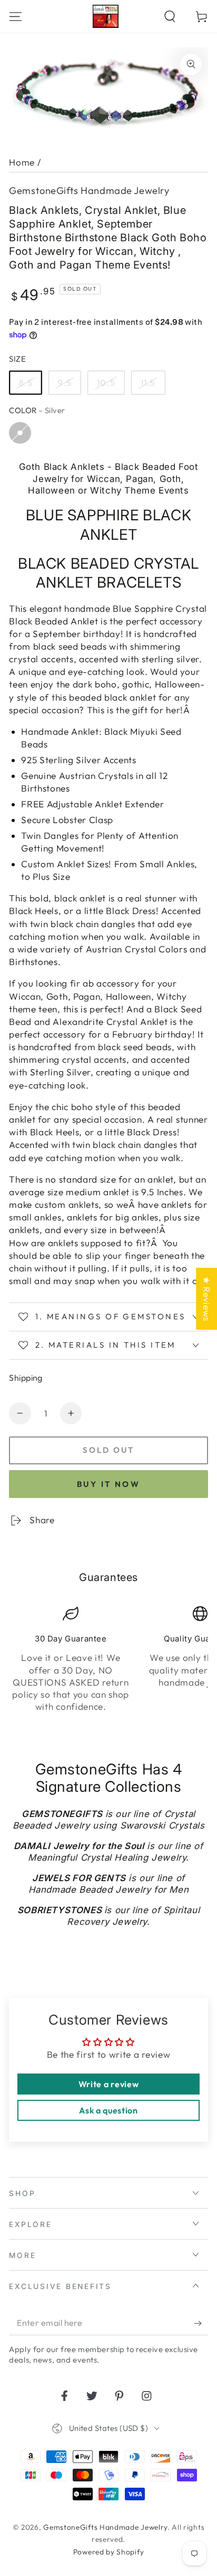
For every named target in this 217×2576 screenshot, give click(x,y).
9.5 (65, 383)
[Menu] (16, 16)
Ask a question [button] (108, 2110)
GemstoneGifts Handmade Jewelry (89, 191)
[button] (170, 16)
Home (22, 162)
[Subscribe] (201, 2323)
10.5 (106, 383)
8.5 (26, 383)
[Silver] (20, 433)
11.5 (148, 383)
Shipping (26, 1378)
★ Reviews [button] (207, 1298)
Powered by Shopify (108, 2552)
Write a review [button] (109, 2084)
